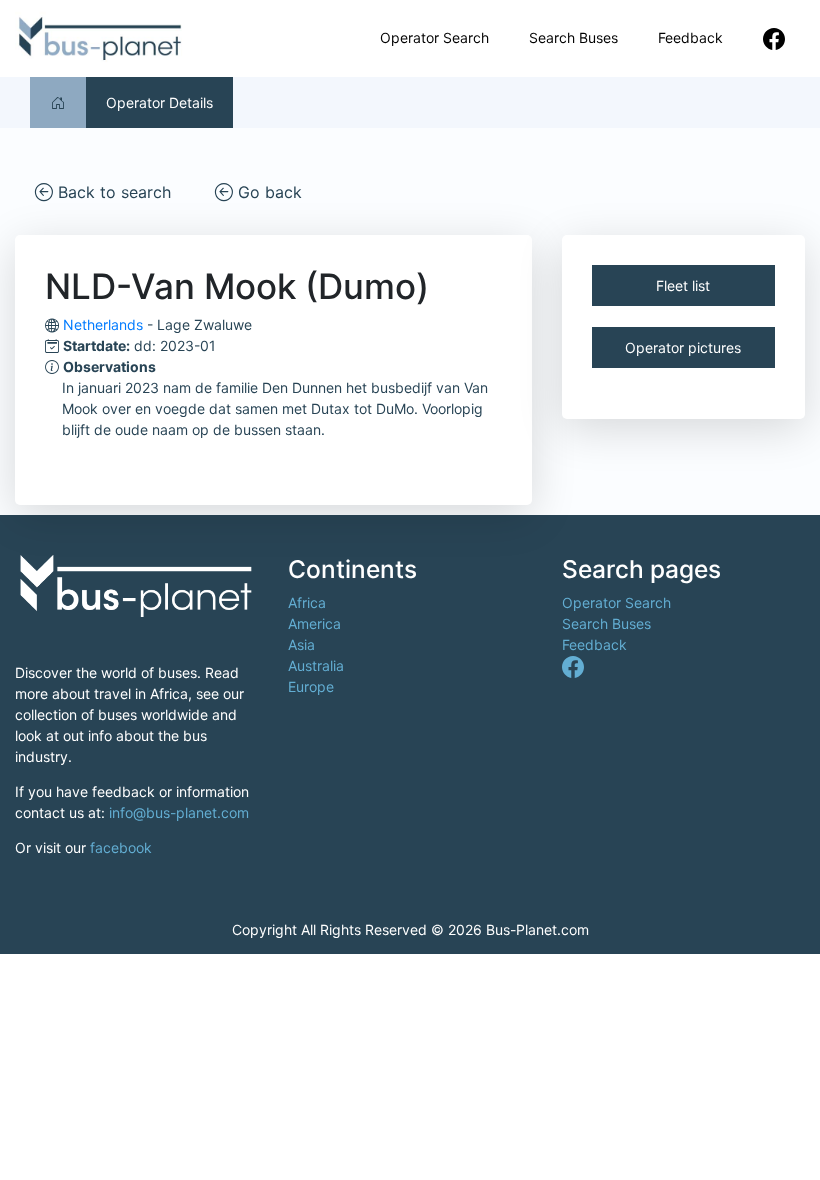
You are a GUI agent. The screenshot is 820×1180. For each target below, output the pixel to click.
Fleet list (683, 285)
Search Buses (573, 37)
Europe (311, 686)
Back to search (112, 192)
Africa (307, 602)
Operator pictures (683, 347)
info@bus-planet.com (179, 812)
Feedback (690, 37)
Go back (267, 192)
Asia (301, 644)
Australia (316, 665)
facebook (121, 847)
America (314, 623)
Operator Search (434, 37)
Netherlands (103, 324)
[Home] (58, 102)
